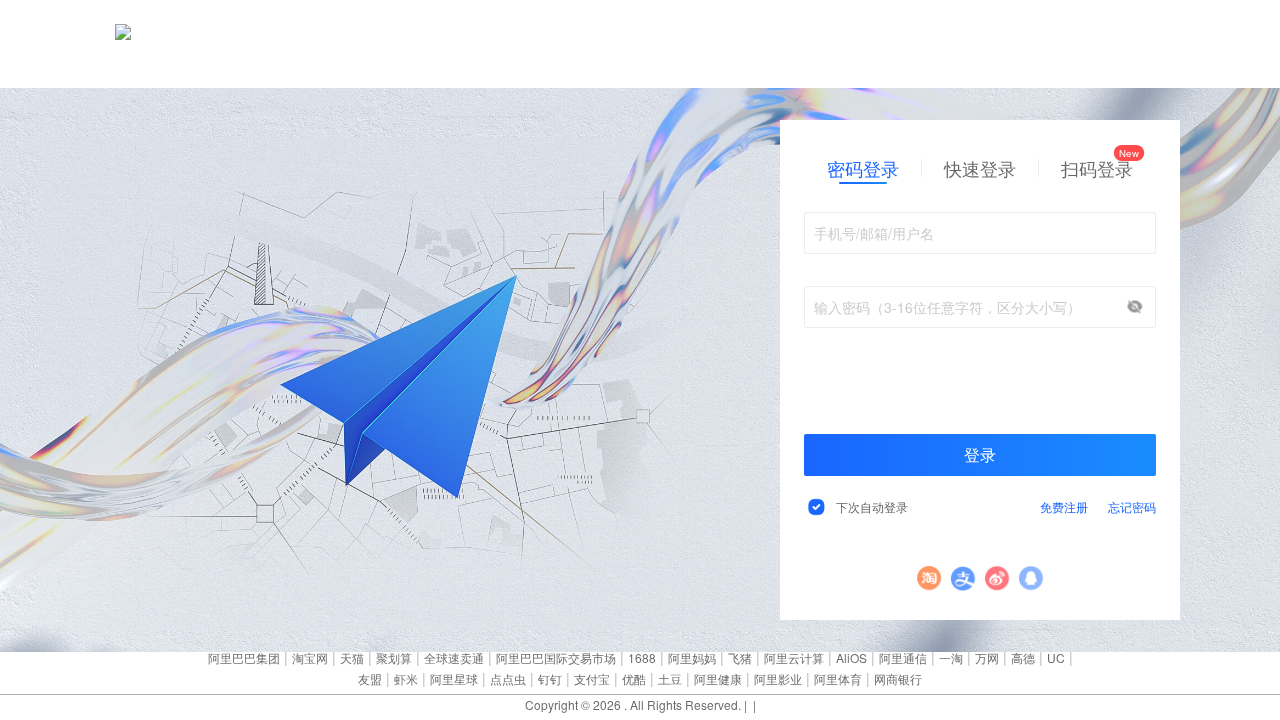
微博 (997, 578)
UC (1056, 657)
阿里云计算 (794, 657)
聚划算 (394, 657)
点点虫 (508, 678)
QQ (1031, 578)
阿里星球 (454, 678)
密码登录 (863, 168)
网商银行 (898, 678)
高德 (1023, 657)
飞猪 (740, 657)
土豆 (670, 678)
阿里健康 (718, 678)
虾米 (406, 678)
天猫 (352, 657)
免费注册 (1064, 506)
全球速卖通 (454, 657)
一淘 (951, 657)
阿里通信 (903, 657)
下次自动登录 (872, 506)
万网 (987, 657)
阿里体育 (838, 678)
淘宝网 (310, 657)
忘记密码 (1132, 506)
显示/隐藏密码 (1135, 307)
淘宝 (929, 578)
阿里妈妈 (692, 657)
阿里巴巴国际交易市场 (556, 657)
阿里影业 (778, 678)
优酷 (634, 678)
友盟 (370, 678)
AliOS (851, 657)
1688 (642, 657)
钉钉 (550, 678)
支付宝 (963, 578)
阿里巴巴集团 (244, 657)
